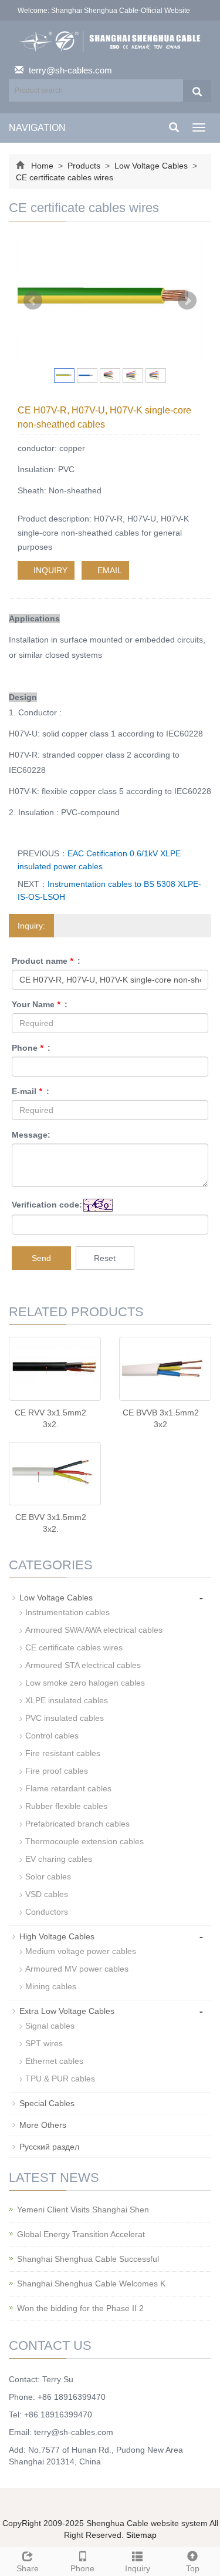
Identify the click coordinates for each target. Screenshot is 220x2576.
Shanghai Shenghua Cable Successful (88, 2259)
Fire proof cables (57, 1771)
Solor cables (48, 1876)
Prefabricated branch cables (77, 1824)
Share (28, 2568)
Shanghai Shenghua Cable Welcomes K (91, 2284)
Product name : (46, 961)
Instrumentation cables (67, 1612)
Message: (31, 1135)
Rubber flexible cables (66, 1806)
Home (42, 166)
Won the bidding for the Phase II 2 (80, 2308)
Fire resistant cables (63, 1753)
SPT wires (44, 2043)
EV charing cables (59, 1859)
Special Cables (47, 2103)
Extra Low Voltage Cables (67, 2011)
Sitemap (141, 2535)
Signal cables (50, 2026)
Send (41, 1258)
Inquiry (138, 2568)
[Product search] (197, 91)
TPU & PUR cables (60, 2079)
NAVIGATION (37, 128)
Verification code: (47, 1205)
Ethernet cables (54, 2061)
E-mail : (31, 1091)
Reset (105, 1258)
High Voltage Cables (57, 1936)
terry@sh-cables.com (70, 70)
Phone (82, 2568)
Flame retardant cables (68, 1788)
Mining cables (51, 1986)
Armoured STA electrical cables (83, 1665)
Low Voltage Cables (151, 166)
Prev (33, 301)
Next (187, 301)
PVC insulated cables (65, 1718)
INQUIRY (49, 570)
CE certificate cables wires (65, 177)
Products (84, 166)
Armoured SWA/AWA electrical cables (94, 1630)
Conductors (47, 1912)
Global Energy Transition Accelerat (81, 2234)
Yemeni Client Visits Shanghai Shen (83, 2210)
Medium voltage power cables (81, 1951)
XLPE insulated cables (67, 1700)
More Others (43, 2125)
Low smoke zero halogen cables (85, 1683)
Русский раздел (49, 2147)
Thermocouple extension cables (84, 1841)
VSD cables (47, 1894)
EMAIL (109, 570)
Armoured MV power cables (77, 1969)
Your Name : (40, 1004)
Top (193, 2568)
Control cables (52, 1736)
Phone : (31, 1048)
